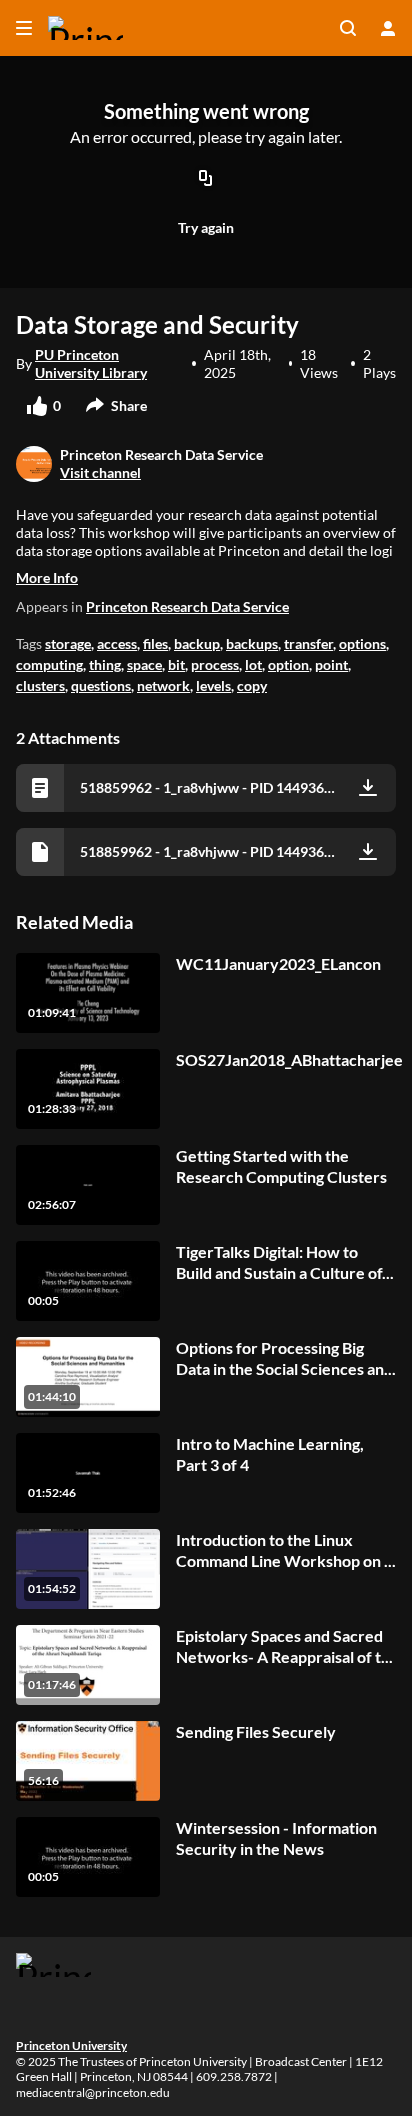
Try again (206, 227)
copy (252, 685)
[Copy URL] (206, 180)
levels (213, 685)
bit (176, 664)
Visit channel (100, 472)
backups (252, 643)
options (362, 643)
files (155, 643)
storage (68, 643)
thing (105, 664)
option (288, 664)
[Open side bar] (24, 28)
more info (47, 577)
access (117, 643)
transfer (308, 643)
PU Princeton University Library (91, 363)
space (144, 664)
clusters (40, 685)
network (163, 685)
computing (49, 664)
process (215, 664)
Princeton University (71, 2045)
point (331, 664)
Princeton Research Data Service (187, 606)
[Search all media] (348, 28)
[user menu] (388, 28)
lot (253, 664)
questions (101, 685)
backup (197, 643)
